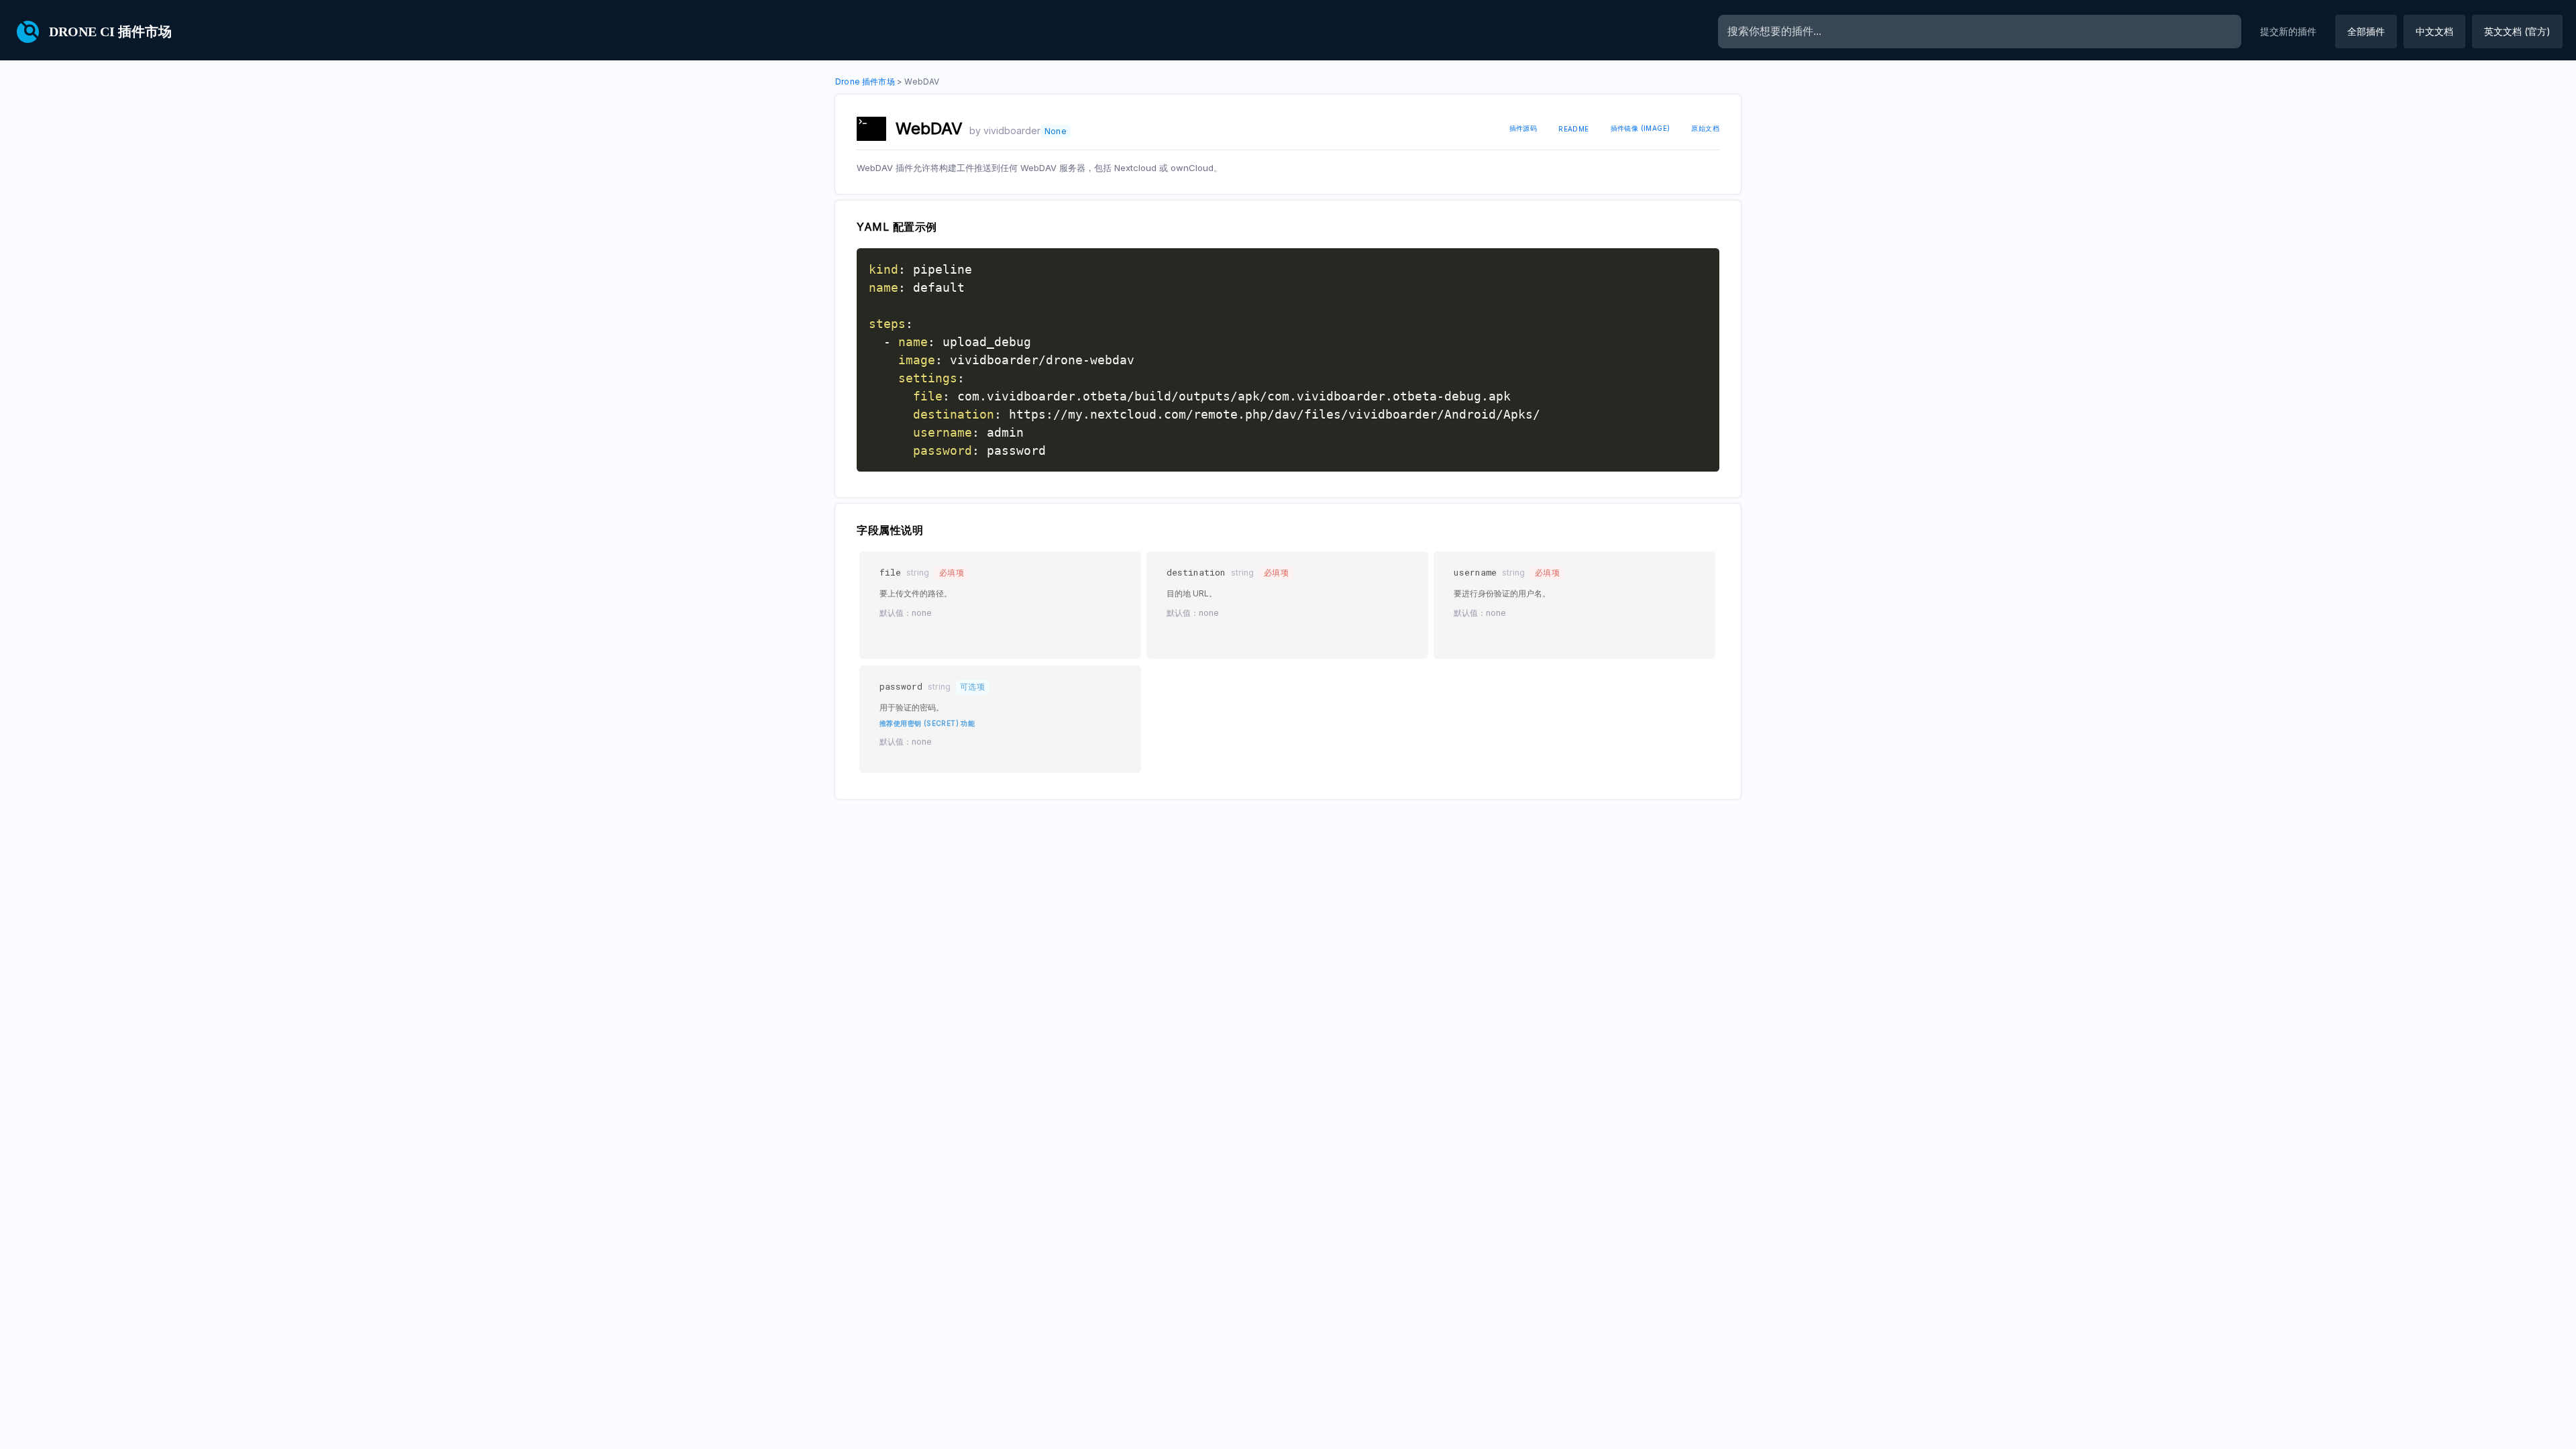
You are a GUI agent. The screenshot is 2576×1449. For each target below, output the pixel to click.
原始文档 (1705, 128)
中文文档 (2434, 31)
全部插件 (2366, 31)
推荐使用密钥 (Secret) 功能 (927, 723)
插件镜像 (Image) (1641, 128)
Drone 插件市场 (865, 82)
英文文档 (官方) (2517, 31)
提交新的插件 (2288, 31)
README (1573, 129)
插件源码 (1523, 128)
